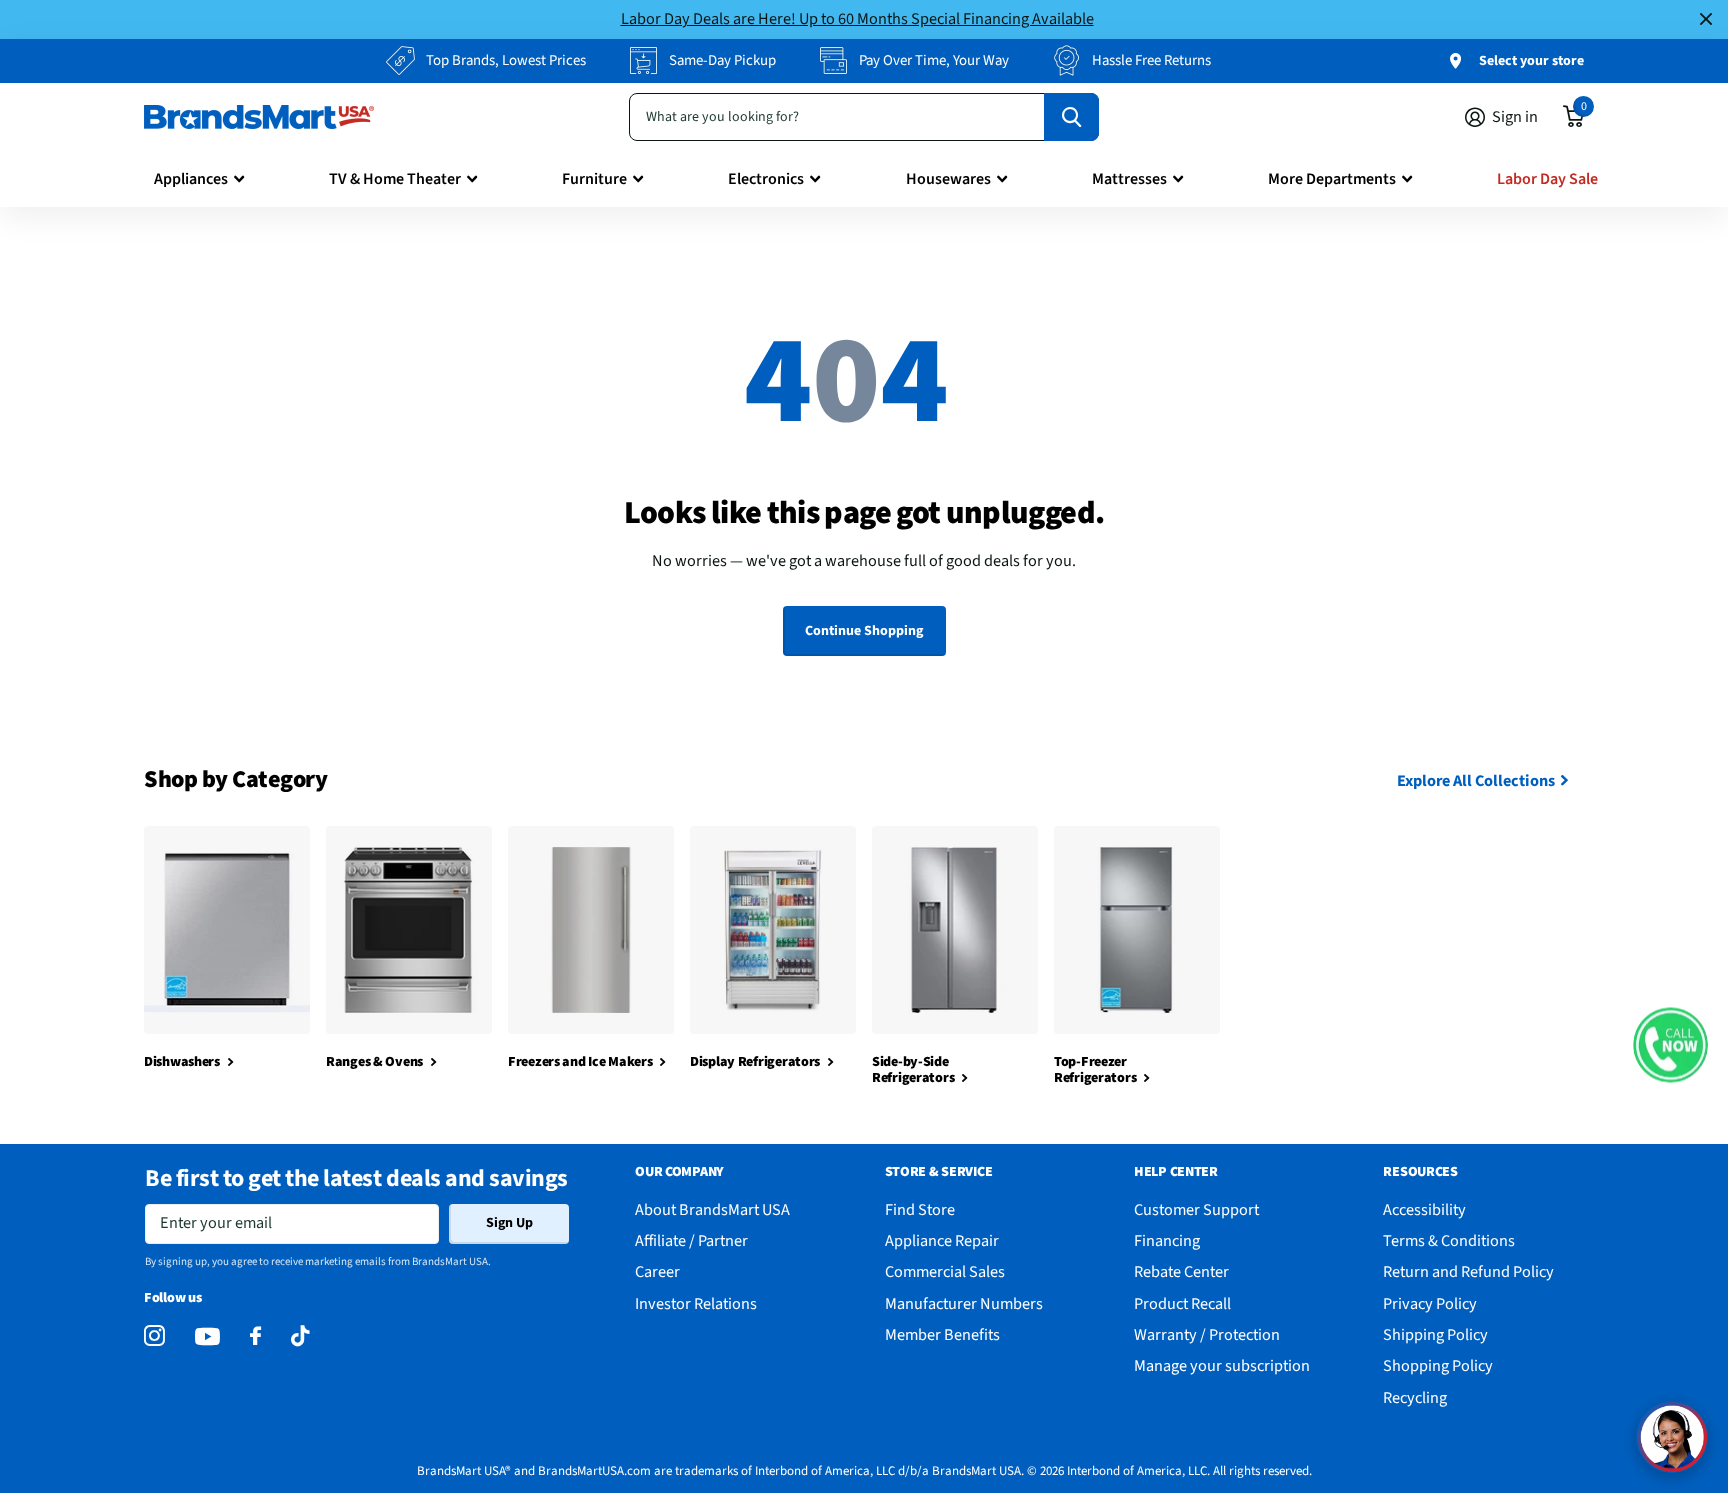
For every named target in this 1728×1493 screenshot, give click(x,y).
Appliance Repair (942, 1240)
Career (657, 1271)
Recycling (1415, 1397)
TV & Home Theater (395, 179)
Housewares (948, 179)
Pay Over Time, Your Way (934, 60)
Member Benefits (942, 1334)
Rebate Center (1181, 1271)
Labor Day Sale (1547, 179)
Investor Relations (696, 1303)
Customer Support (1196, 1209)
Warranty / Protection (1207, 1334)
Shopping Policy (1438, 1365)
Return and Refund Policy (1468, 1271)
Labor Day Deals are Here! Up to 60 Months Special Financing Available (857, 18)
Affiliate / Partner (691, 1240)
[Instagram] (154, 1336)
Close (1706, 19)
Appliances (191, 179)
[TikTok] (300, 1336)
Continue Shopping (864, 631)
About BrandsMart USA (712, 1209)
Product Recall (1182, 1303)
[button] (1670, 1045)
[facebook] (255, 1336)
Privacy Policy (1430, 1303)
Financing (1167, 1240)
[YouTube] (207, 1336)
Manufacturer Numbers (964, 1303)
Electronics (766, 179)
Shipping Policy (1435, 1334)
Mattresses (1129, 179)
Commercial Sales (945, 1271)
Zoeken (1071, 117)
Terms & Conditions (1449, 1240)
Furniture (594, 179)
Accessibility (1424, 1209)
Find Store (920, 1209)
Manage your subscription (1222, 1365)
